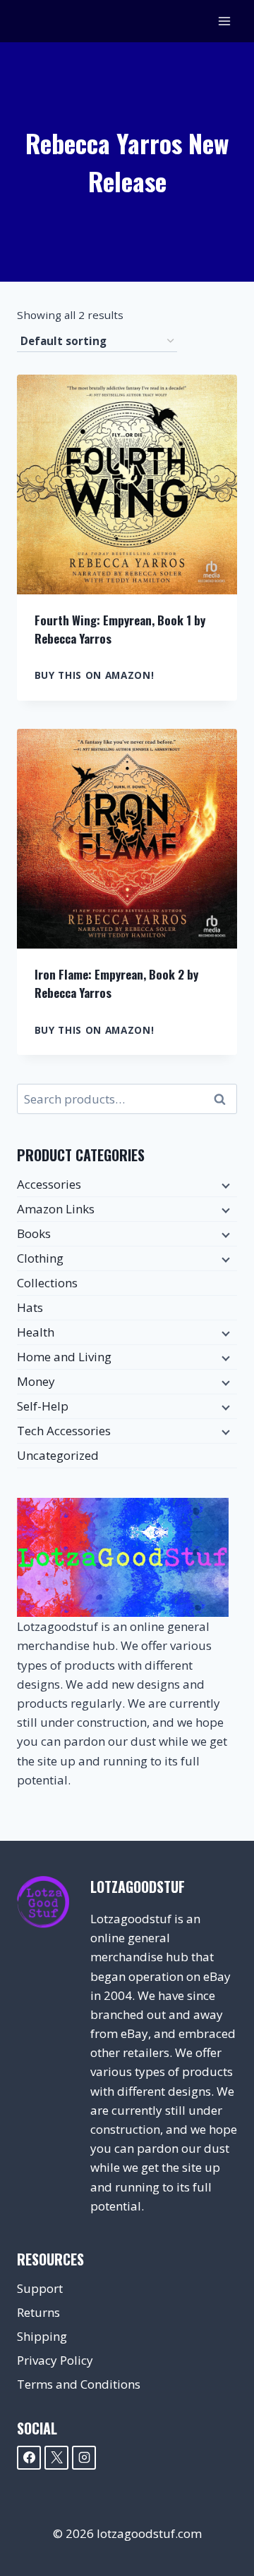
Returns (38, 2312)
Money (36, 1381)
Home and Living (64, 1357)
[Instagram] (84, 2458)
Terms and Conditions (79, 2384)
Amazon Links (56, 1209)
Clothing (40, 1258)
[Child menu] (224, 1185)
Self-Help (43, 1406)
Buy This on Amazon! (95, 675)
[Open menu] (224, 21)
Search (224, 1099)
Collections (47, 1283)
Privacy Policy (55, 2360)
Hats (30, 1307)
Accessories (49, 1184)
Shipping (42, 2336)
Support (40, 2288)
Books (34, 1233)
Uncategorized (58, 1455)
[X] (56, 2458)
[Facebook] (29, 2458)
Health (36, 1332)
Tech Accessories (64, 1431)
